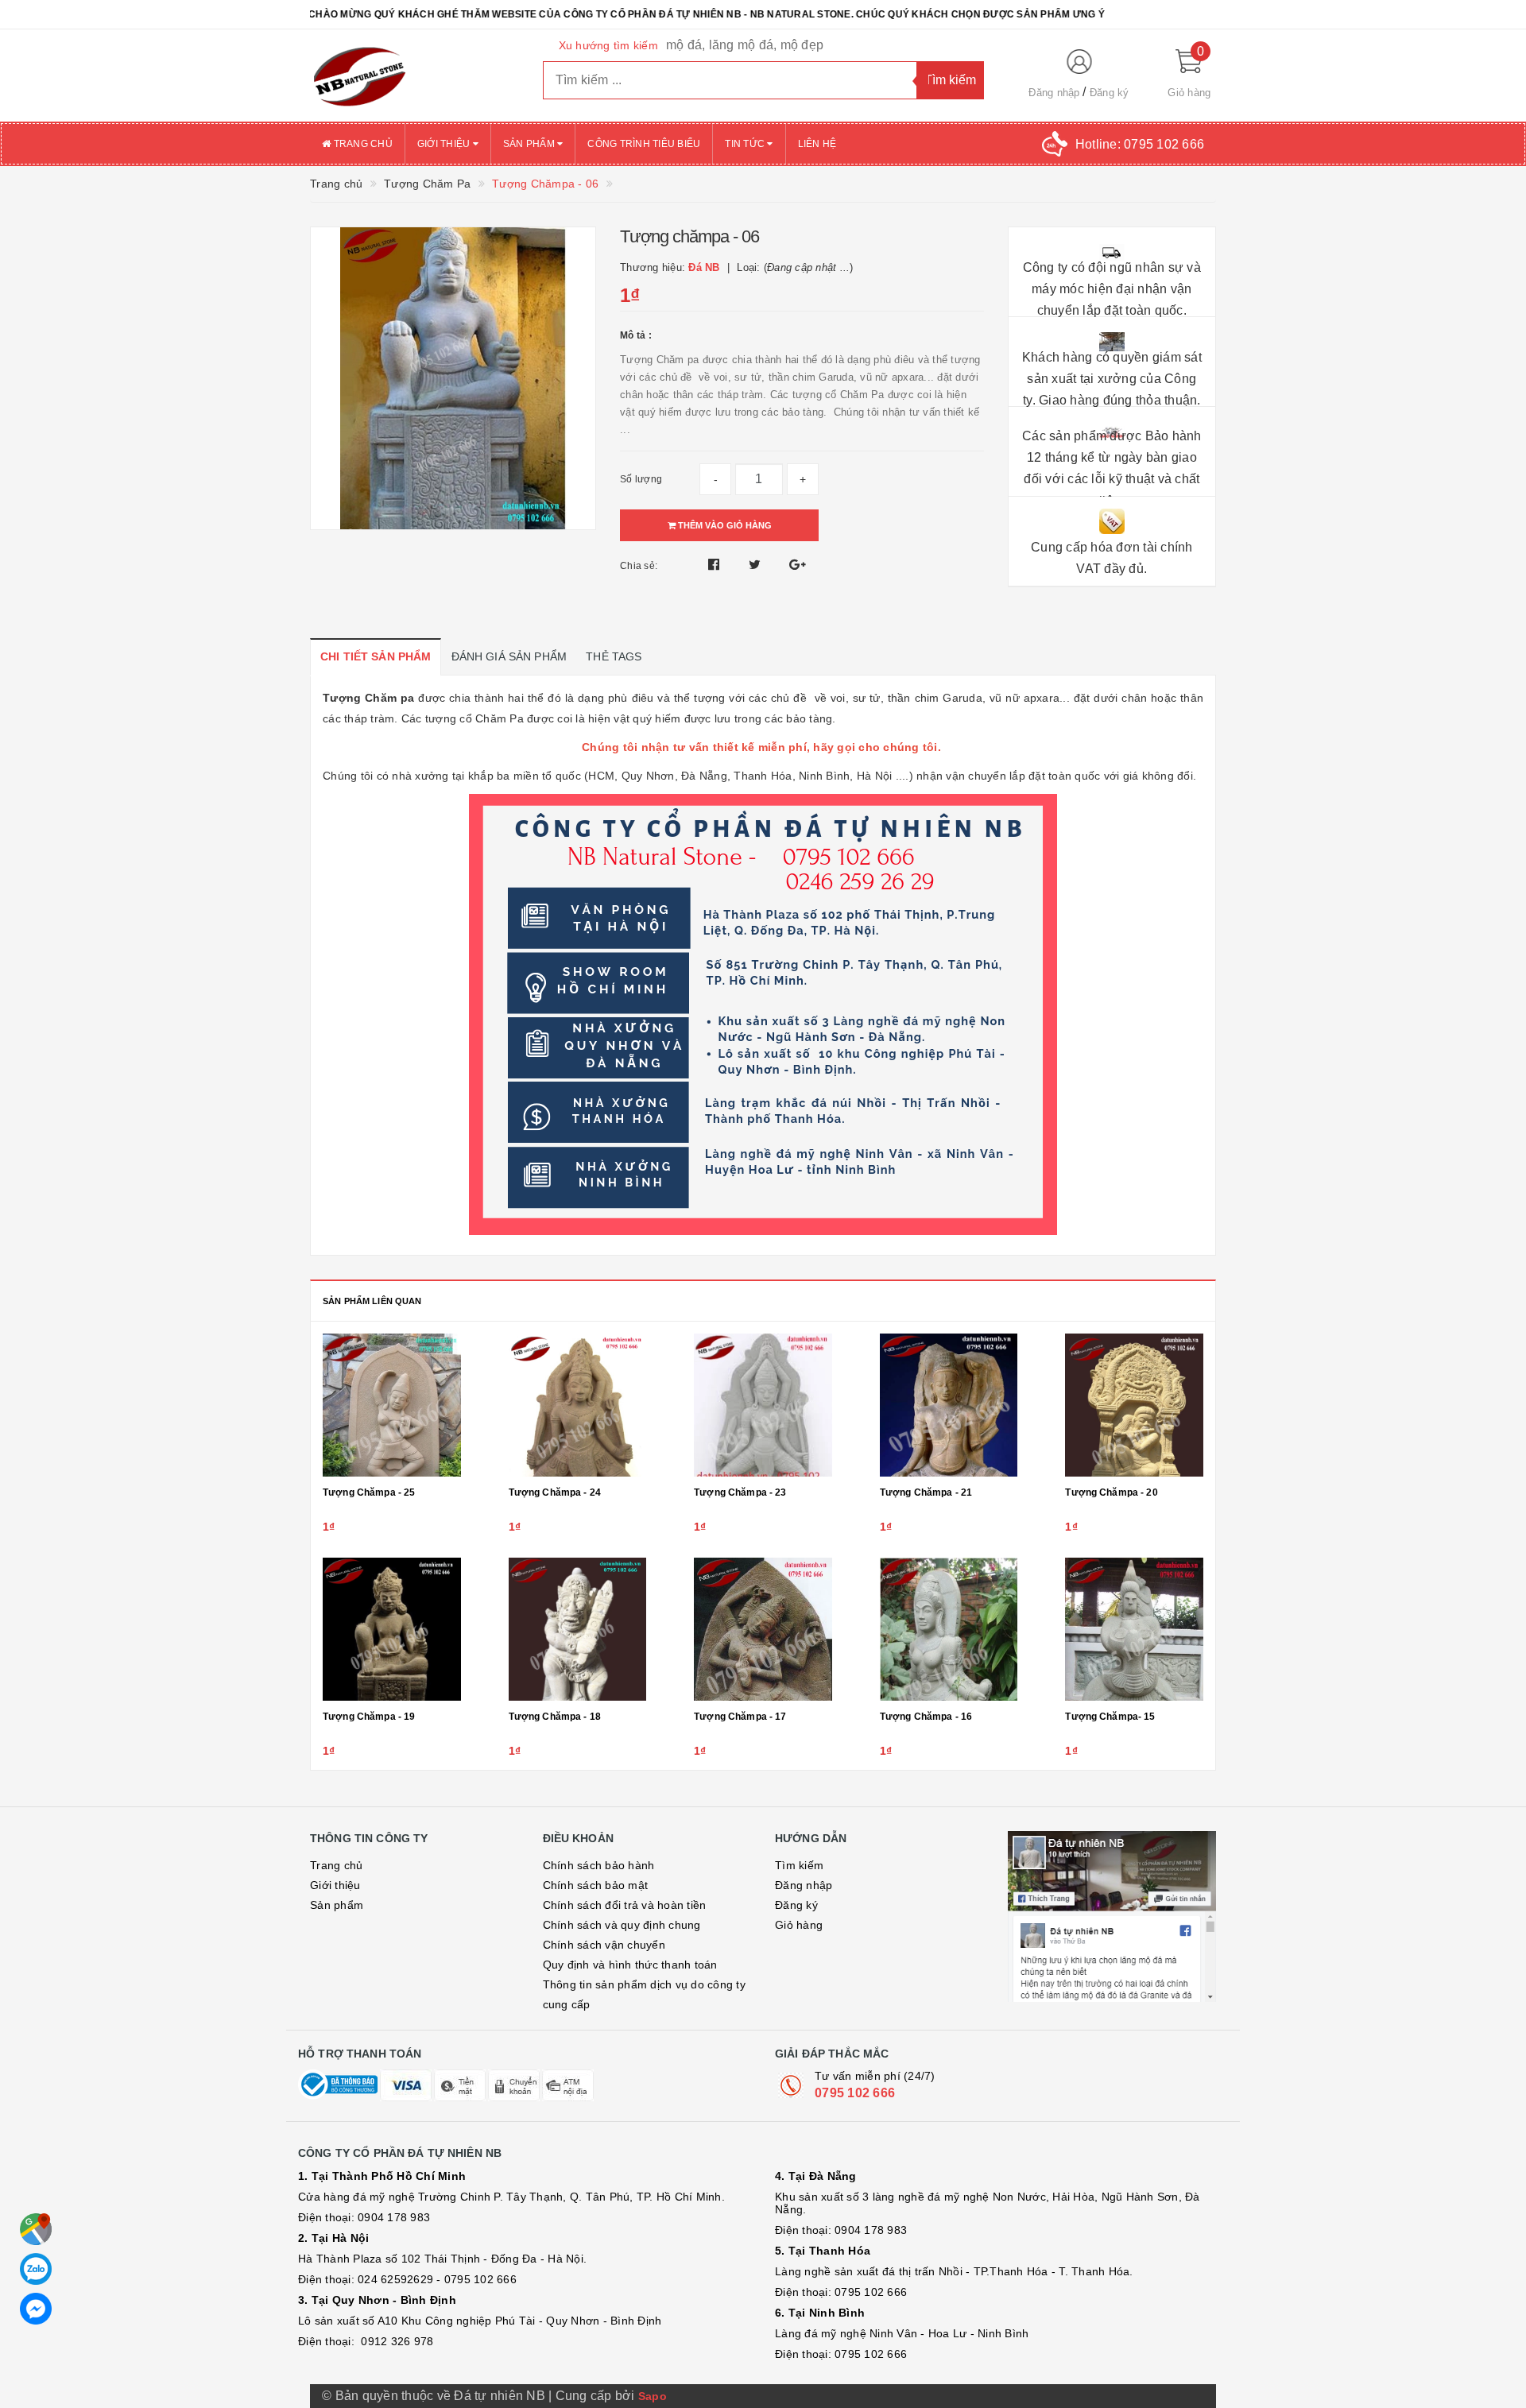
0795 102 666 (855, 2093)
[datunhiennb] (414, 75)
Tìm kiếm (799, 1865)
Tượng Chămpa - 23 (740, 1492)
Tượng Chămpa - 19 (369, 1717)
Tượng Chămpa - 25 (369, 1492)
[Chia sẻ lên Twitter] (757, 565)
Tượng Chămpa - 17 (740, 1717)
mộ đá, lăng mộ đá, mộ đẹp (745, 45)
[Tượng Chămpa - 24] (578, 1405)
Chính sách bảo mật (596, 1885)
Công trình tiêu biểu (644, 144)
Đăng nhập (1054, 93)
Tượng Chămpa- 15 (1110, 1717)
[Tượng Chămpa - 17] (763, 1629)
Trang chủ (362, 144)
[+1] (798, 565)
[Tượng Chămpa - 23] (763, 1405)
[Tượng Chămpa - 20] (1134, 1405)
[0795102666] (36, 2309)
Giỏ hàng (799, 1925)
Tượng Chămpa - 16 (926, 1717)
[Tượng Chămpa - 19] (392, 1629)
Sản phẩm (530, 144)
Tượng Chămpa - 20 (1111, 1492)
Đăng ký (1110, 93)
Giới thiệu (445, 144)
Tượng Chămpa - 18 (555, 1717)
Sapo (653, 2396)
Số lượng (641, 479)
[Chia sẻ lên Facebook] (716, 565)
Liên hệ (817, 144)
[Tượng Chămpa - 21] (949, 1405)
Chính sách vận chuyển (604, 1945)
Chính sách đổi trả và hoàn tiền (625, 1905)
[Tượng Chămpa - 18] (578, 1629)
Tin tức (746, 144)
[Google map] (36, 2229)
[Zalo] (36, 2269)
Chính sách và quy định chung (622, 1925)
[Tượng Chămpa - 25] (392, 1405)
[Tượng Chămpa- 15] (1134, 1629)
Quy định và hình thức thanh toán (630, 1965)
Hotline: (1140, 144)
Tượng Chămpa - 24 (555, 1492)
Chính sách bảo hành (599, 1865)
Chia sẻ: (639, 566)
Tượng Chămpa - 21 (926, 1492)
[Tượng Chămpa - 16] (949, 1629)
